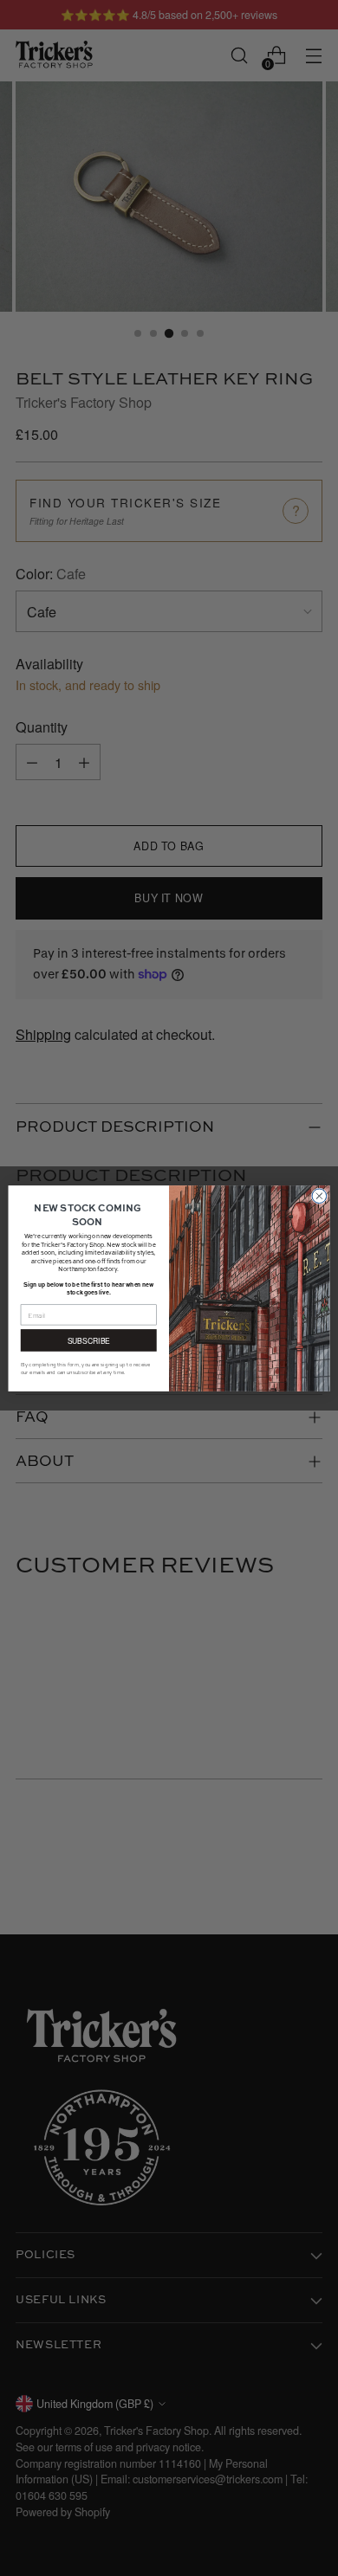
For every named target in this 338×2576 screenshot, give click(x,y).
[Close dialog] (319, 1195)
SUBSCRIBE (89, 1340)
